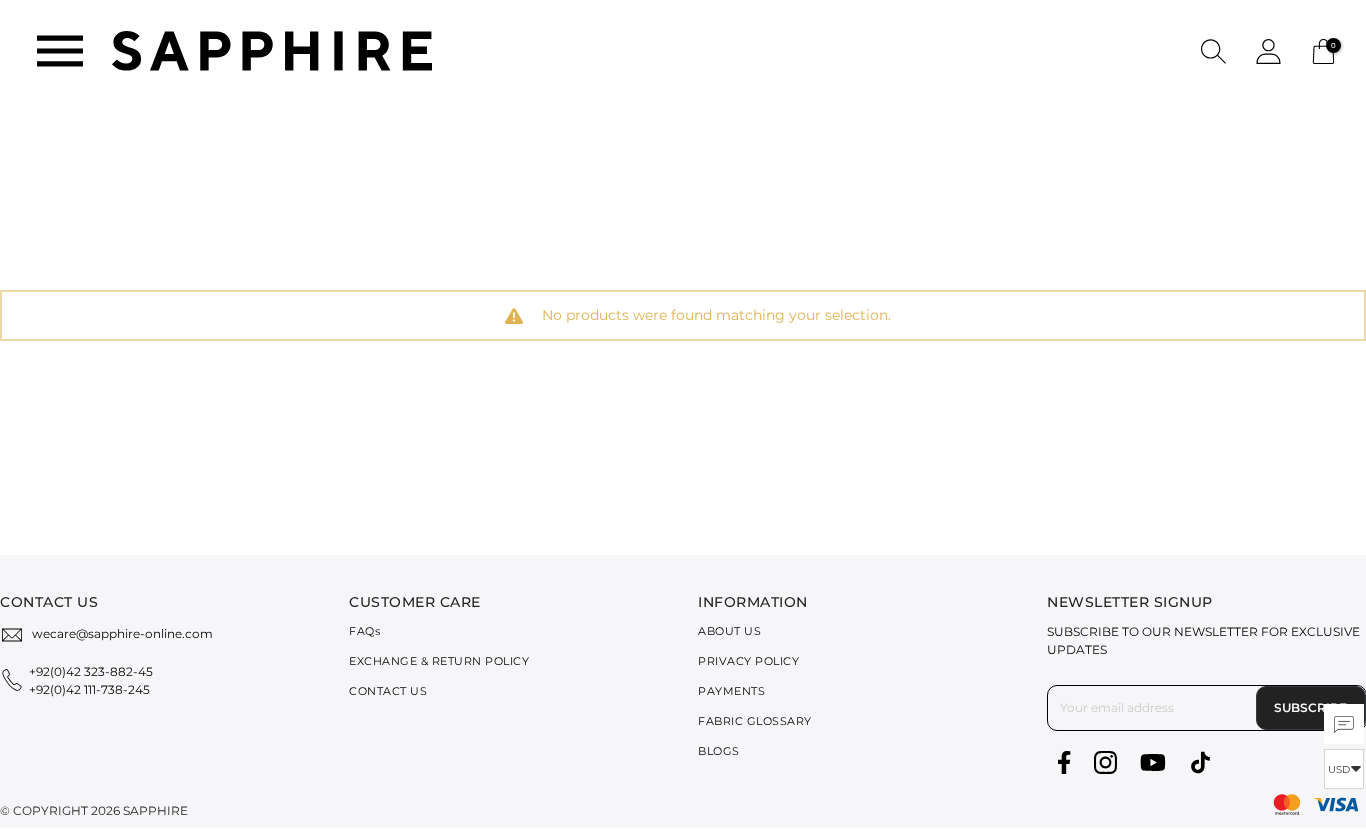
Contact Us (388, 691)
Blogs (719, 751)
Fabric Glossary (755, 721)
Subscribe (1310, 707)
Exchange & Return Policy (439, 661)
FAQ (364, 631)
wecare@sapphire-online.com (122, 633)
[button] (1213, 50)
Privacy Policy (748, 661)
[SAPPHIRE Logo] (272, 49)
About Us (729, 631)
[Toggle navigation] (60, 51)
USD (1339, 769)
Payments (731, 691)
